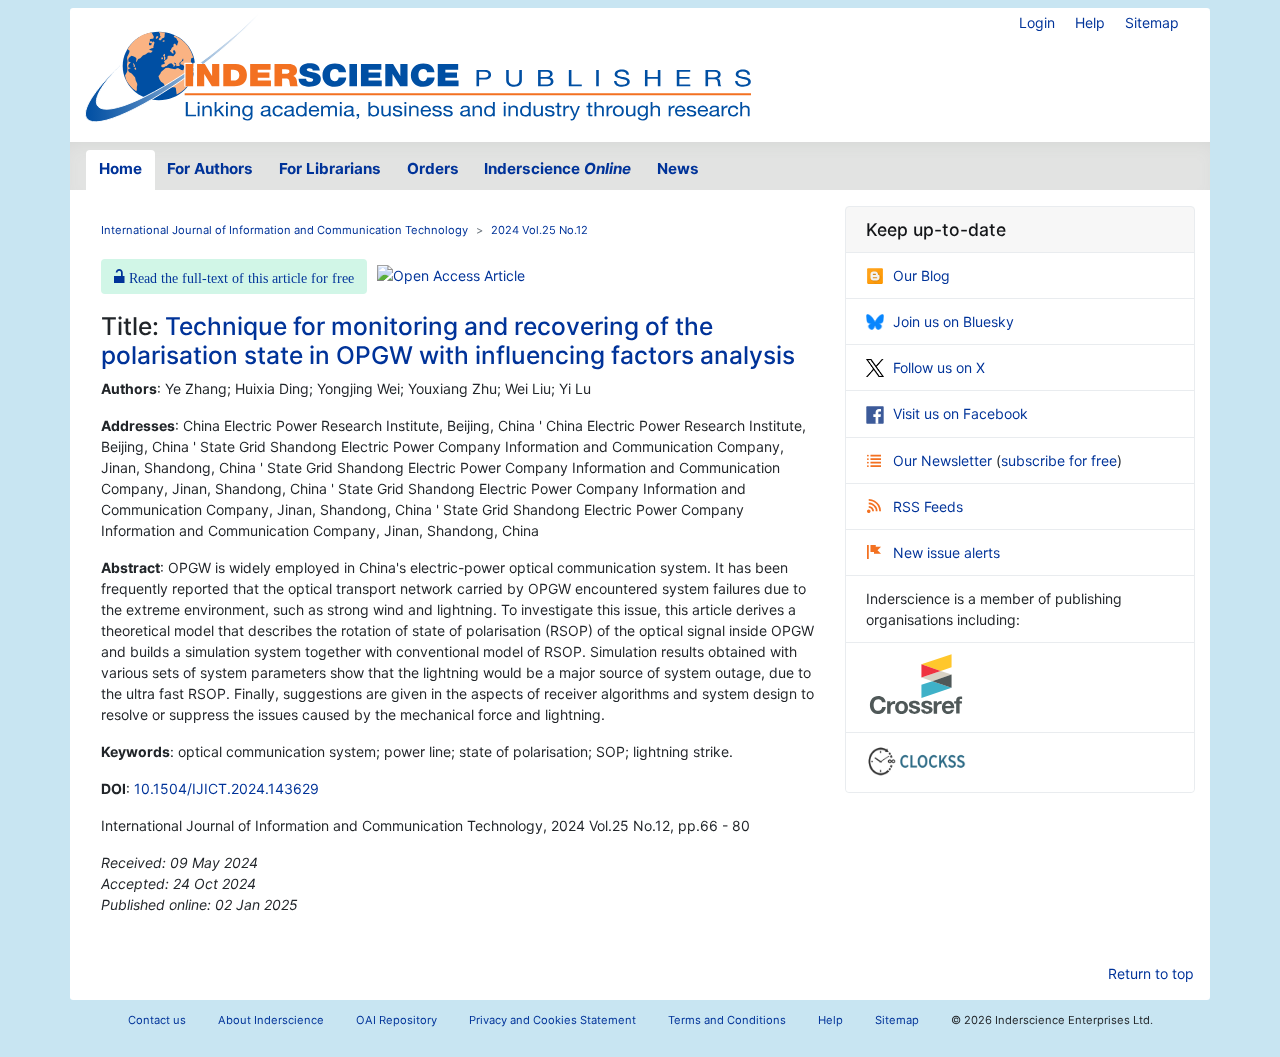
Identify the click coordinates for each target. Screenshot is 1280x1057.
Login (1037, 22)
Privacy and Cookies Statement (552, 1020)
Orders (433, 168)
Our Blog (921, 275)
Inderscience (557, 168)
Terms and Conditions (727, 1020)
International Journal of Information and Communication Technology (284, 230)
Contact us (157, 1020)
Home (120, 168)
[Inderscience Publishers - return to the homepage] (418, 67)
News (678, 168)
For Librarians (330, 168)
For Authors (210, 168)
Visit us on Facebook (960, 413)
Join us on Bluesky (953, 321)
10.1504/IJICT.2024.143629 (226, 788)
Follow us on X (939, 367)
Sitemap (1152, 22)
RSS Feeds (928, 506)
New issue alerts (946, 552)
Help (1090, 22)
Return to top (1151, 973)
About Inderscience (271, 1020)
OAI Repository (396, 1020)
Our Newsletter (944, 460)
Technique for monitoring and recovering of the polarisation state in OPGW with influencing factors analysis (448, 340)
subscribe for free (1059, 460)
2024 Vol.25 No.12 (539, 230)
